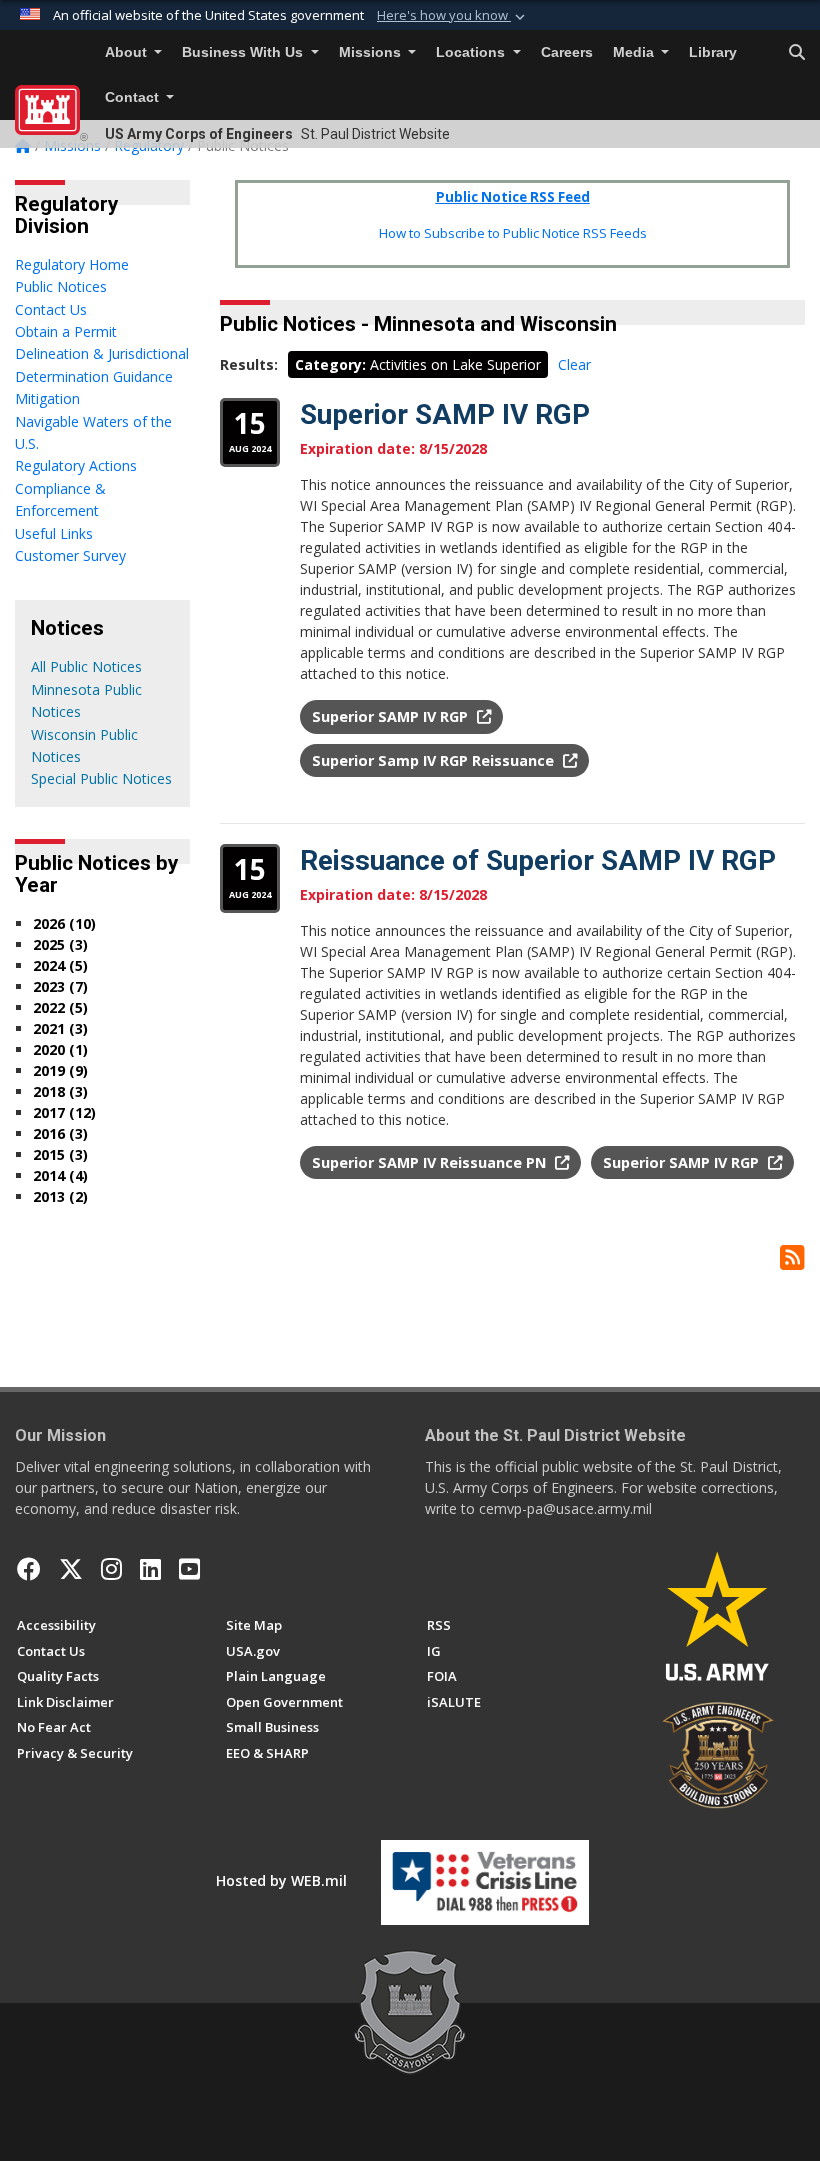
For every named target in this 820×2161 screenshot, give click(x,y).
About (128, 52)
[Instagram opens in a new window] (111, 1569)
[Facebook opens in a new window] (29, 1569)
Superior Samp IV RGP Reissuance (435, 760)
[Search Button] (797, 53)
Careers (567, 52)
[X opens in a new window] (71, 1569)
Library (713, 52)
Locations (472, 52)
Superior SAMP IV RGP (445, 414)
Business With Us (244, 52)
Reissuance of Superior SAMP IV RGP (538, 860)
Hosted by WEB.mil (281, 1880)
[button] (453, 16)
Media (635, 52)
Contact (134, 97)
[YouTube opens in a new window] (189, 1569)
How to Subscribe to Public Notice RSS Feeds (513, 233)
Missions (372, 52)
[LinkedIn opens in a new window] (150, 1569)
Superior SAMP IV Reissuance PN (431, 1162)
